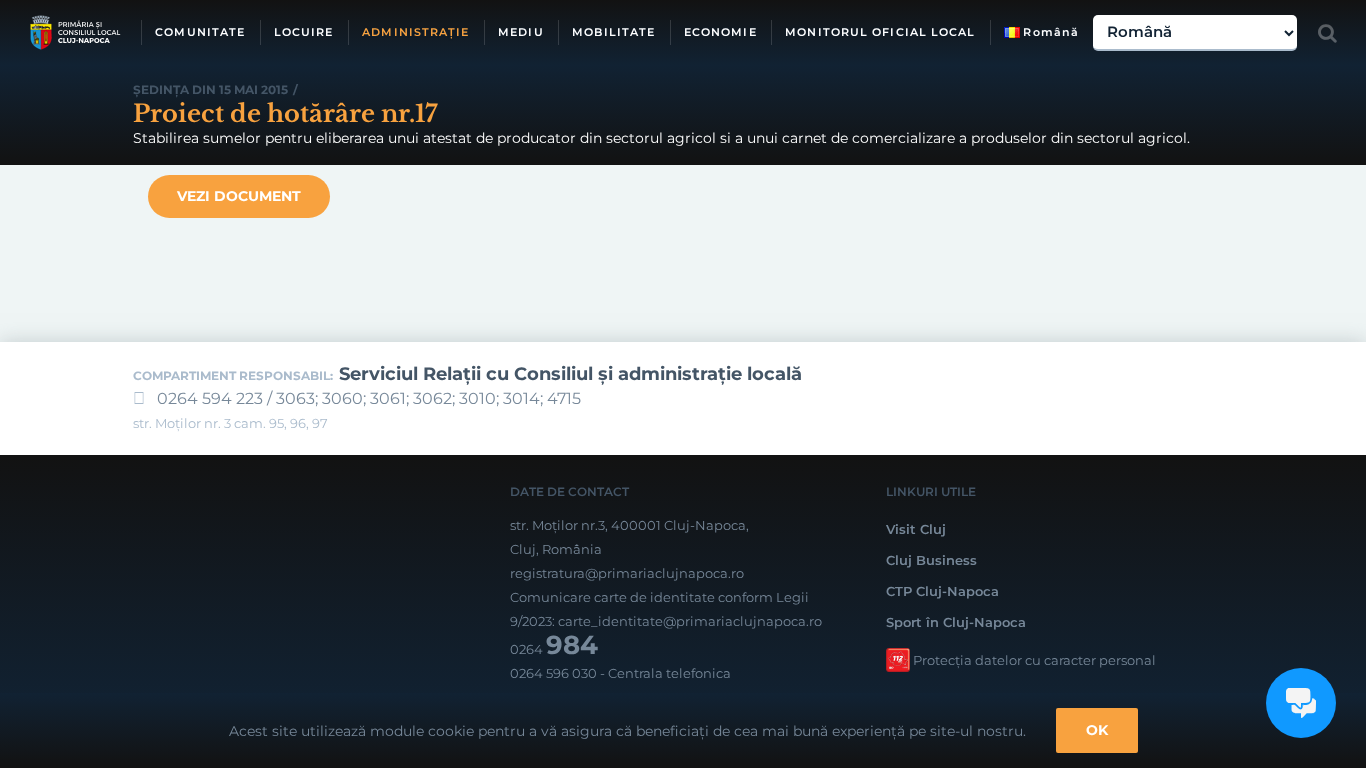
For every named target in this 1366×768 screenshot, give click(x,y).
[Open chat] (1301, 703)
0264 (554, 649)
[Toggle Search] (1327, 33)
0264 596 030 (553, 673)
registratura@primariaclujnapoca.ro (627, 573)
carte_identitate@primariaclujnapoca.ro (690, 621)
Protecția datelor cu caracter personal (1034, 660)
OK (1097, 730)
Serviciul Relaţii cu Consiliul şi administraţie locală (570, 374)
